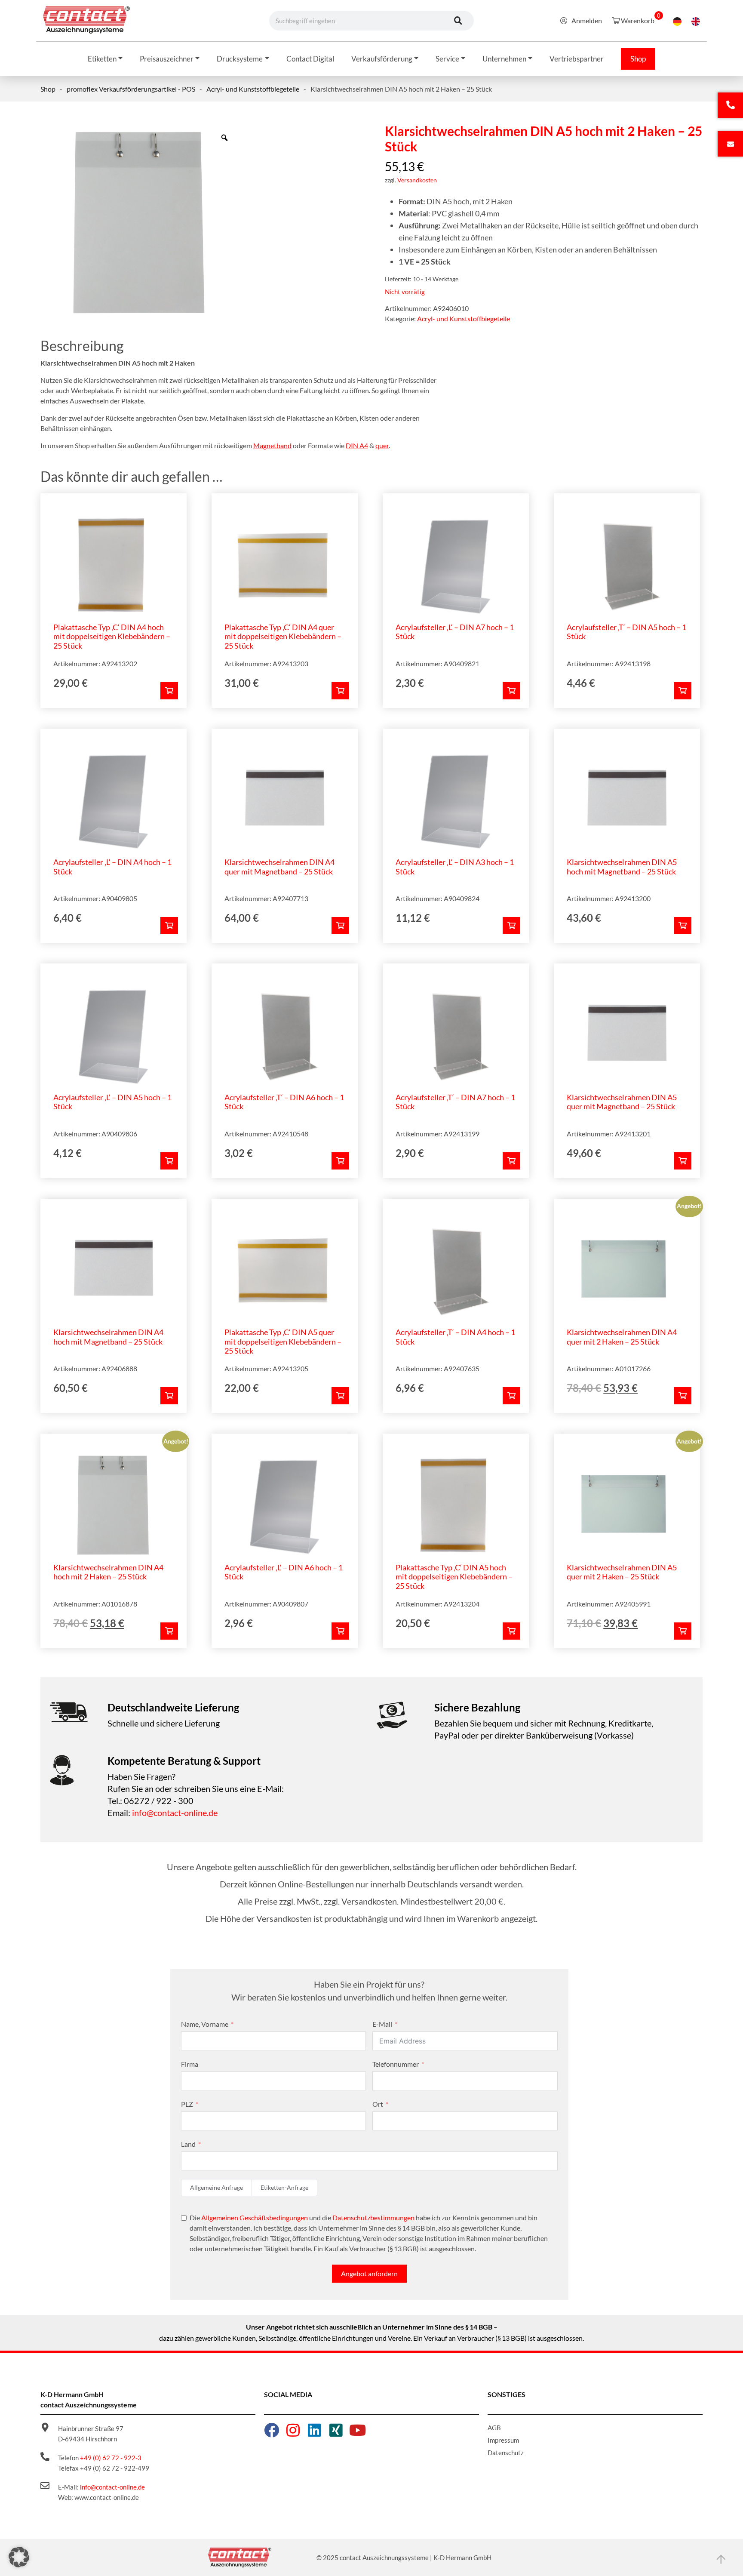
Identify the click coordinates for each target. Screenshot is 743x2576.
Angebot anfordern (369, 2273)
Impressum (503, 2440)
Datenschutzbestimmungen (373, 2217)
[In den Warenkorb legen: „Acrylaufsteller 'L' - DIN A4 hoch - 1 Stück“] (169, 926)
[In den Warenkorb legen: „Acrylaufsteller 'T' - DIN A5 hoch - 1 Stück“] (683, 691)
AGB (494, 2428)
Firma (190, 2064)
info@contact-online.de (175, 1813)
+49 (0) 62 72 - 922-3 (111, 2458)
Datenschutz (506, 2453)
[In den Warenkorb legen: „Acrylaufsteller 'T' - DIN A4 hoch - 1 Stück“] (511, 1396)
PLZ (187, 2104)
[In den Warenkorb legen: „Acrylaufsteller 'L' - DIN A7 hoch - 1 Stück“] (511, 691)
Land (188, 2144)
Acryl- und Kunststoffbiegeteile (253, 89)
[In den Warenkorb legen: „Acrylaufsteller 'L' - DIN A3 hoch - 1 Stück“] (511, 926)
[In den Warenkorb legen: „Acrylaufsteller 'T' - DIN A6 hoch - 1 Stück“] (340, 1161)
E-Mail (382, 2024)
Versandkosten (417, 180)
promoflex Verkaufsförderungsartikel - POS (131, 89)
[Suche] (458, 21)
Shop (48, 89)
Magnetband (272, 445)
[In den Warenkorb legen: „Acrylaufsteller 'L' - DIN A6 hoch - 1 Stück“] (340, 1631)
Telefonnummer (396, 2064)
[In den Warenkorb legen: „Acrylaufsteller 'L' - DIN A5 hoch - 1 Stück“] (169, 1161)
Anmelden (587, 20)
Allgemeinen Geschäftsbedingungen (255, 2217)
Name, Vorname (205, 2024)
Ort (378, 2104)
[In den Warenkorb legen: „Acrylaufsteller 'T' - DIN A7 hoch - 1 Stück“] (511, 1161)
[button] (19, 2557)
